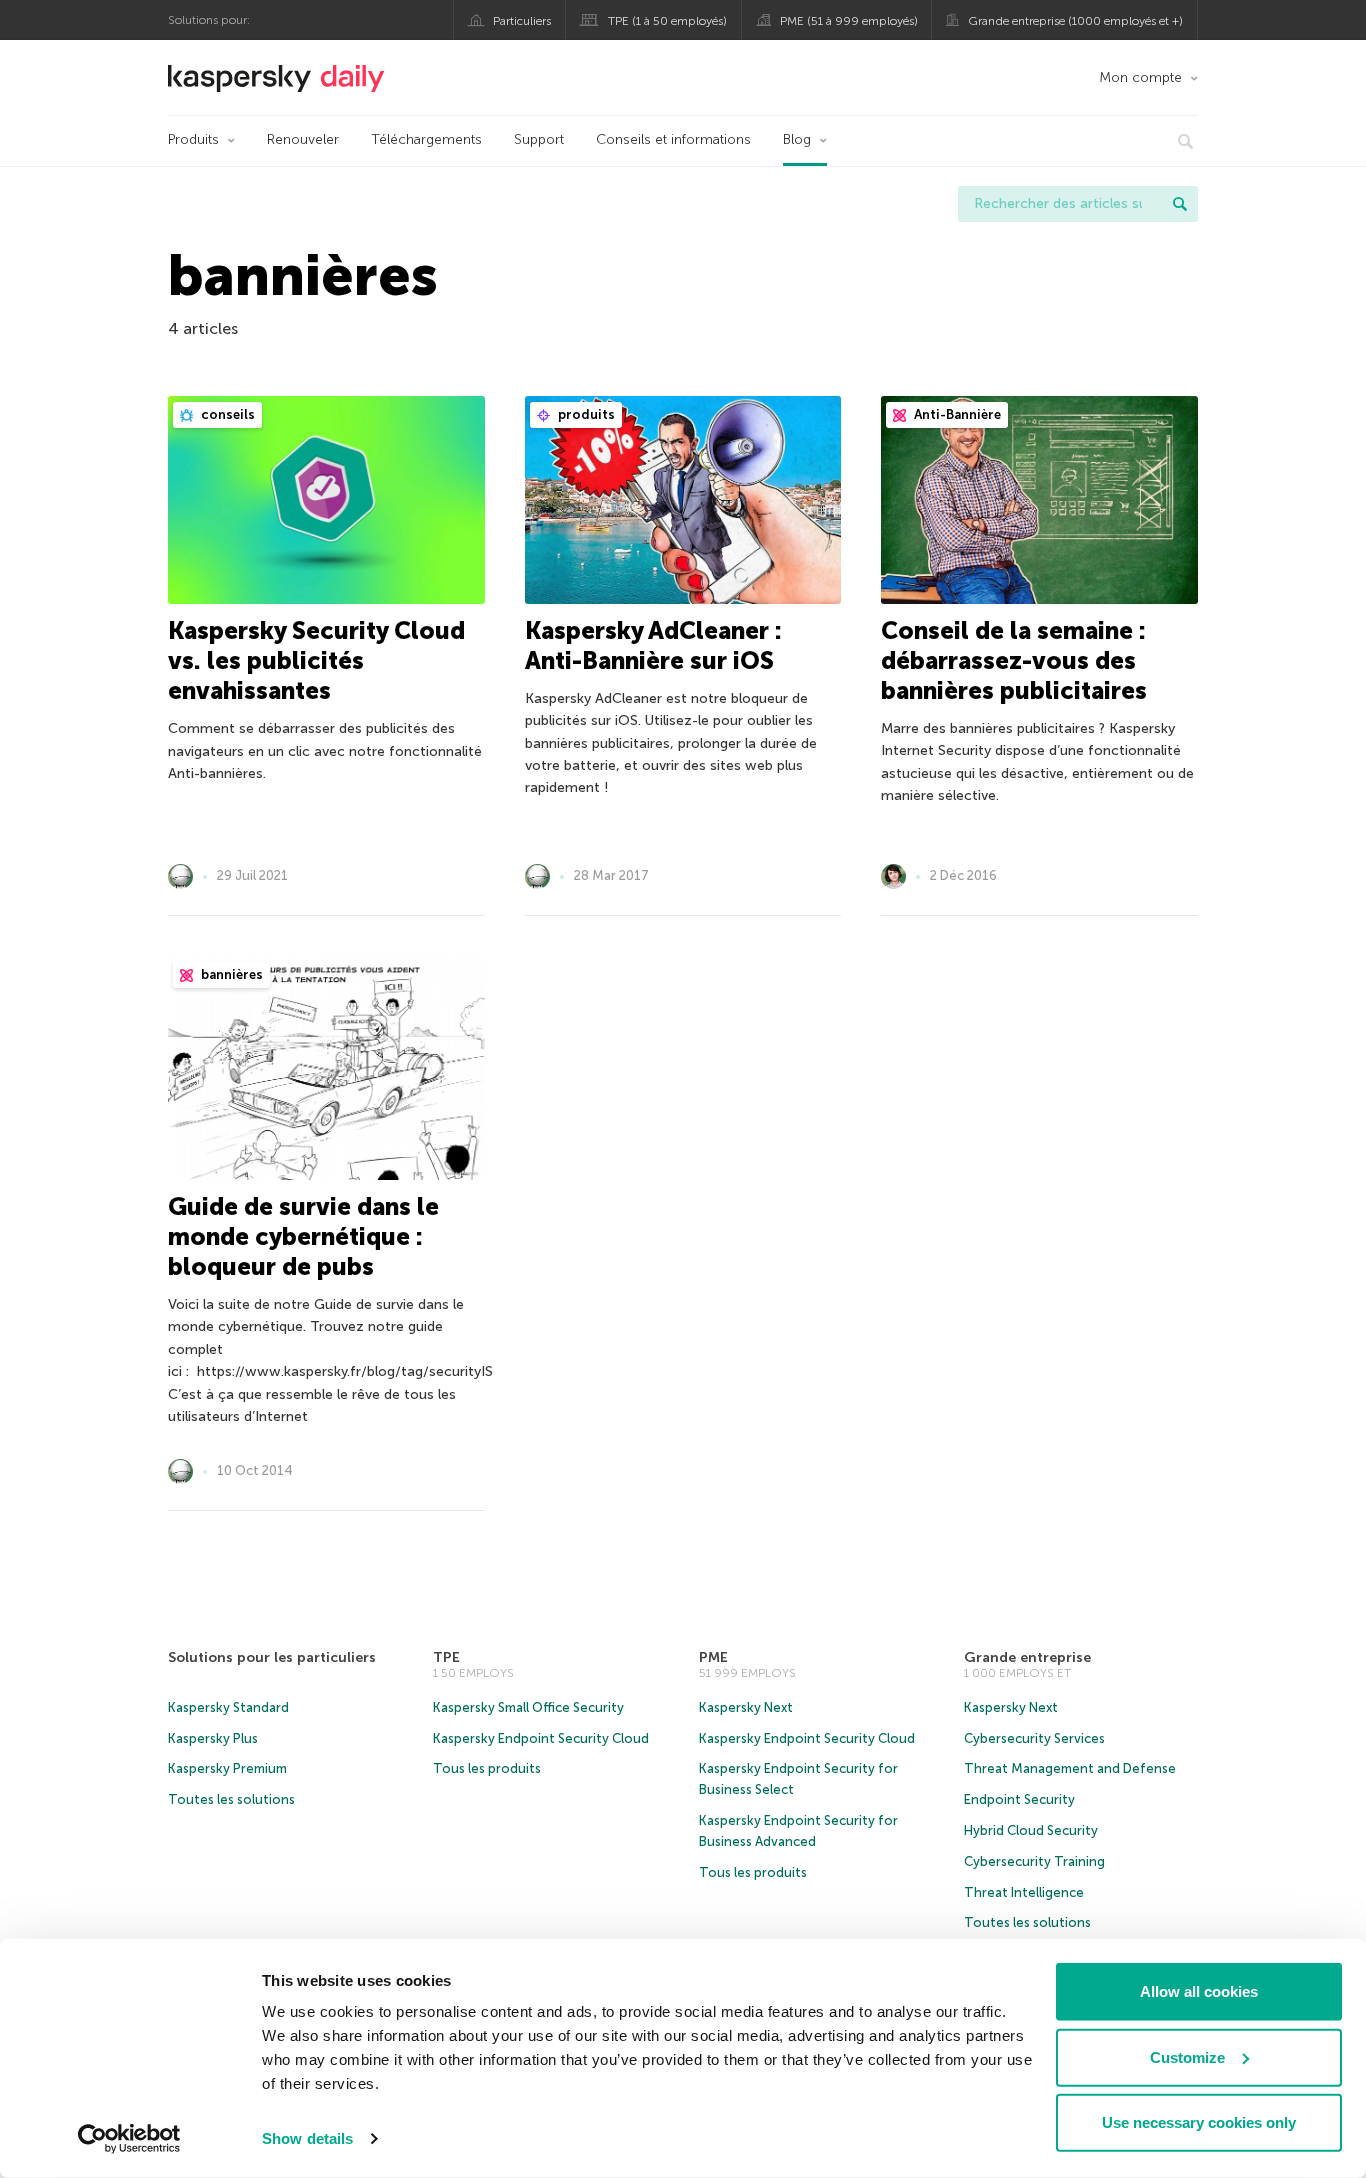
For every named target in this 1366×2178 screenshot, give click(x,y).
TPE (446, 1657)
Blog (797, 139)
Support (539, 139)
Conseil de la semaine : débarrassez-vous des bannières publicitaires (1014, 660)
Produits (193, 139)
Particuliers (522, 21)
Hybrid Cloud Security (1031, 1830)
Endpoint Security (1019, 1799)
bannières (230, 974)
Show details (307, 2138)
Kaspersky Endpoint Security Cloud (541, 1738)
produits (585, 414)
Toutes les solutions (231, 1799)
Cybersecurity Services (1034, 1738)
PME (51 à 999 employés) (849, 21)
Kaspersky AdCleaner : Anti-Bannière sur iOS (653, 645)
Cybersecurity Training (1034, 1861)
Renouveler (303, 139)
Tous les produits (487, 1768)
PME (713, 1657)
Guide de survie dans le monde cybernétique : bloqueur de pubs (303, 1236)
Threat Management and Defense (1070, 1768)
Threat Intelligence (1024, 1892)
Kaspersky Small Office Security (528, 1707)
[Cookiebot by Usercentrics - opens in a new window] (129, 2139)
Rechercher (1180, 204)
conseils (226, 414)
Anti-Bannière (956, 414)
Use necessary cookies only (1199, 2122)
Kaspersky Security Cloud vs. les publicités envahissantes (316, 660)
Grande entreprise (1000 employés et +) (1075, 21)
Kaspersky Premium (227, 1768)
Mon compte (1140, 77)
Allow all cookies (1199, 1991)
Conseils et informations (673, 139)
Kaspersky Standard (228, 1707)
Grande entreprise (1027, 1657)
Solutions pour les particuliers (272, 1657)
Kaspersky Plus (213, 1738)
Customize (1187, 2056)
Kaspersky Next (746, 1707)
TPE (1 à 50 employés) (667, 21)
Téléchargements (426, 139)
